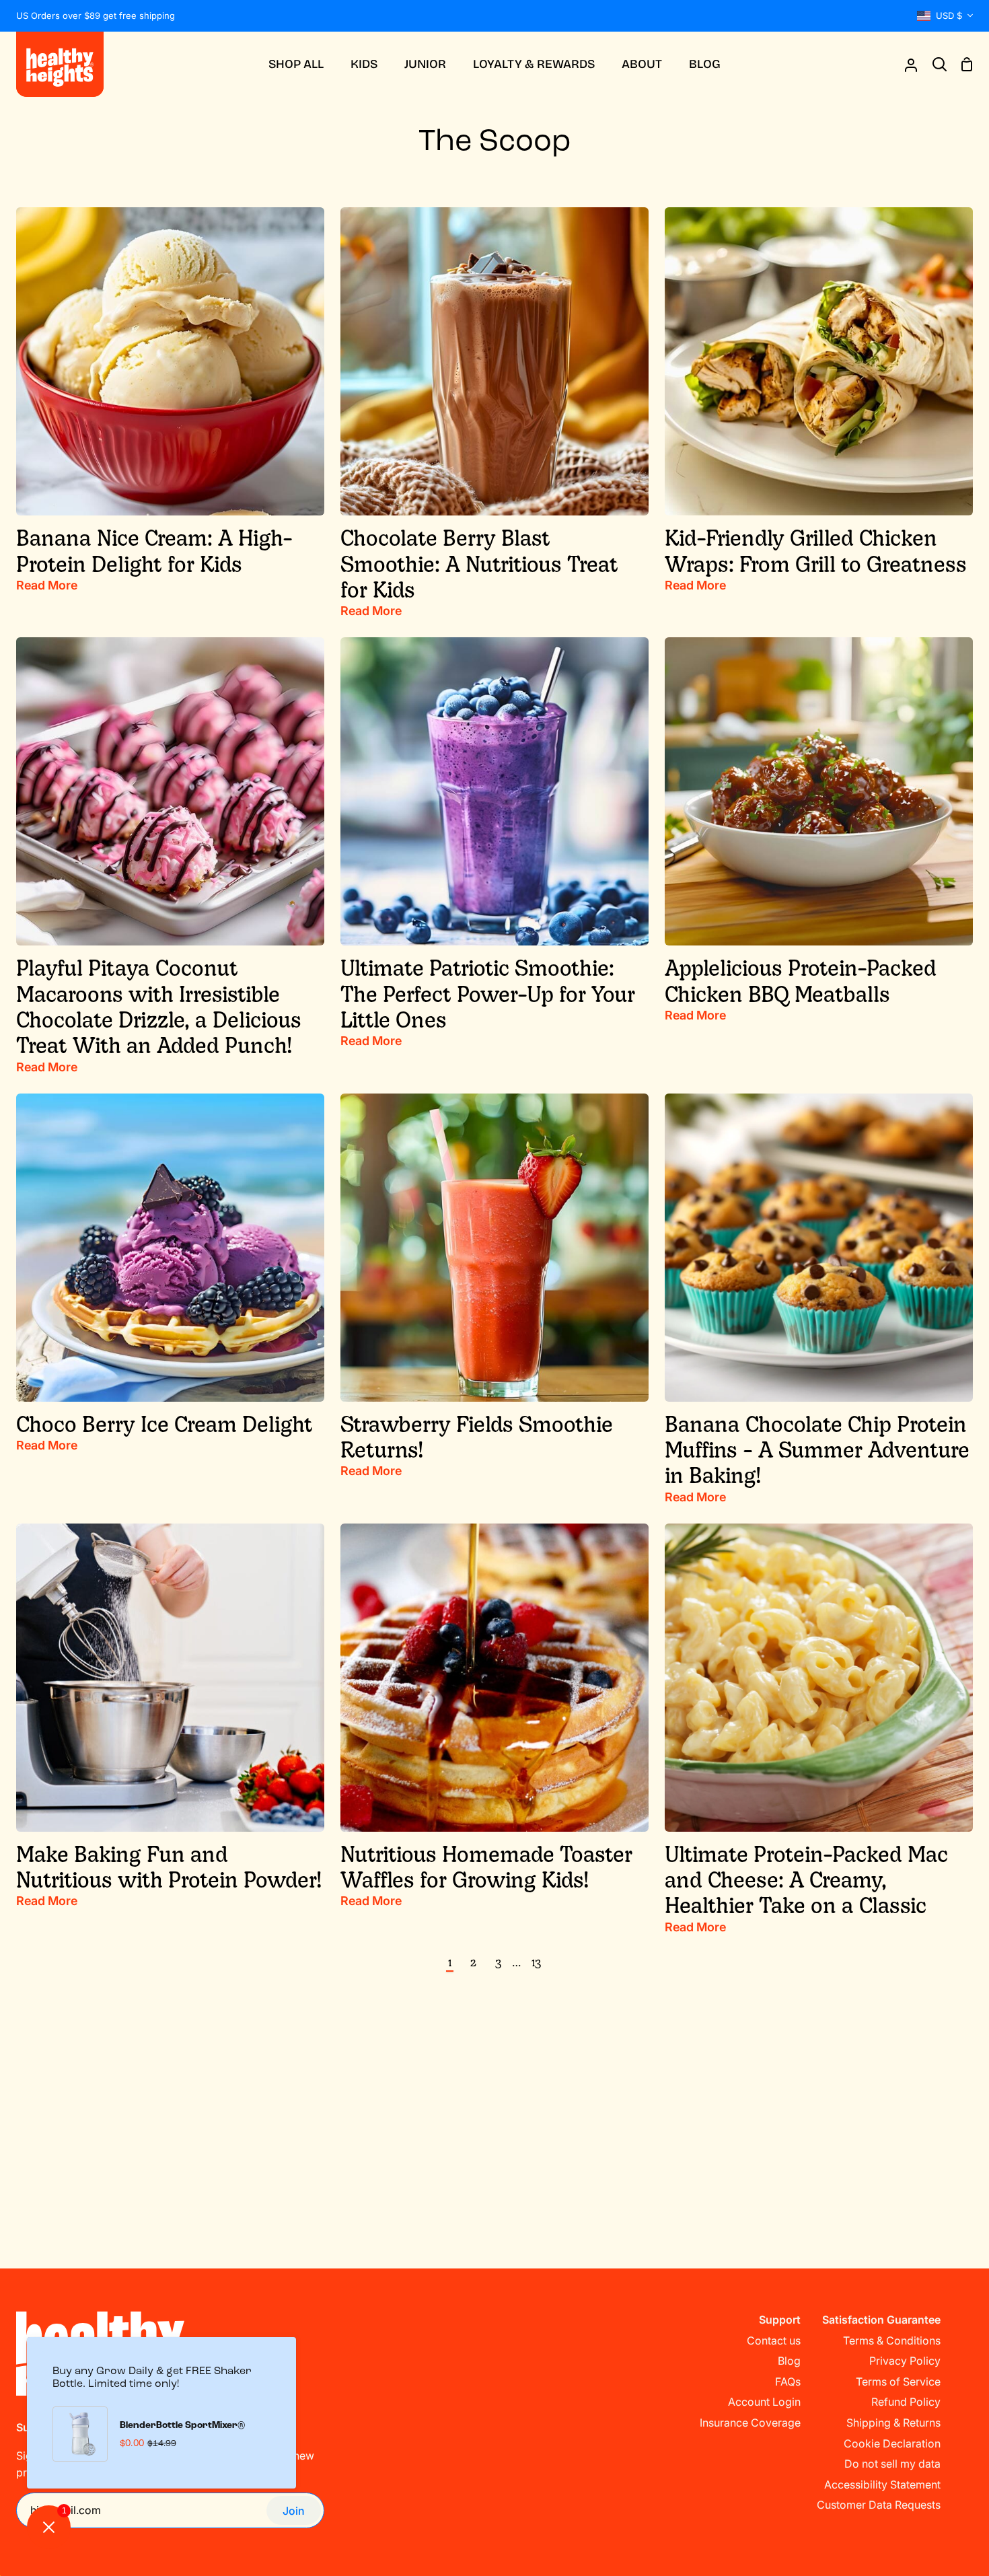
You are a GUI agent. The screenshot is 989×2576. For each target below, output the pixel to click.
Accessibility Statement (882, 2484)
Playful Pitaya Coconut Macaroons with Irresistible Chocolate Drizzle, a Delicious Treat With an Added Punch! (159, 1006)
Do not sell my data (892, 2464)
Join (294, 2511)
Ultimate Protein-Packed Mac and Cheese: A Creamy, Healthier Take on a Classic (806, 1879)
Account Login (764, 2402)
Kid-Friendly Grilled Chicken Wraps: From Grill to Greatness (816, 550)
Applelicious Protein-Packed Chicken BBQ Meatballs (801, 980)
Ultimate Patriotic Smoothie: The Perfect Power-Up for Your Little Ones (488, 993)
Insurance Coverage (750, 2423)
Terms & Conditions (892, 2340)
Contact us (774, 2340)
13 (536, 1962)
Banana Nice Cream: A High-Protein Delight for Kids (154, 550)
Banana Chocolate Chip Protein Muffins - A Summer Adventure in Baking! (817, 1449)
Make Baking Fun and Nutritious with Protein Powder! (169, 1866)
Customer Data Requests (879, 2505)
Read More (47, 585)
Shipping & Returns (893, 2423)
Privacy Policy (905, 2361)
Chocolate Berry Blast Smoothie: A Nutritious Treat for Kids (479, 563)
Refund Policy (906, 2402)
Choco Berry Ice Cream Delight (164, 1423)
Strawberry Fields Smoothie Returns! (477, 1436)
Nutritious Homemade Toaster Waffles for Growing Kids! (486, 1866)
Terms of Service (898, 2382)
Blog (789, 2361)
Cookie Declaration (892, 2443)
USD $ (949, 15)
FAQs (788, 2382)
